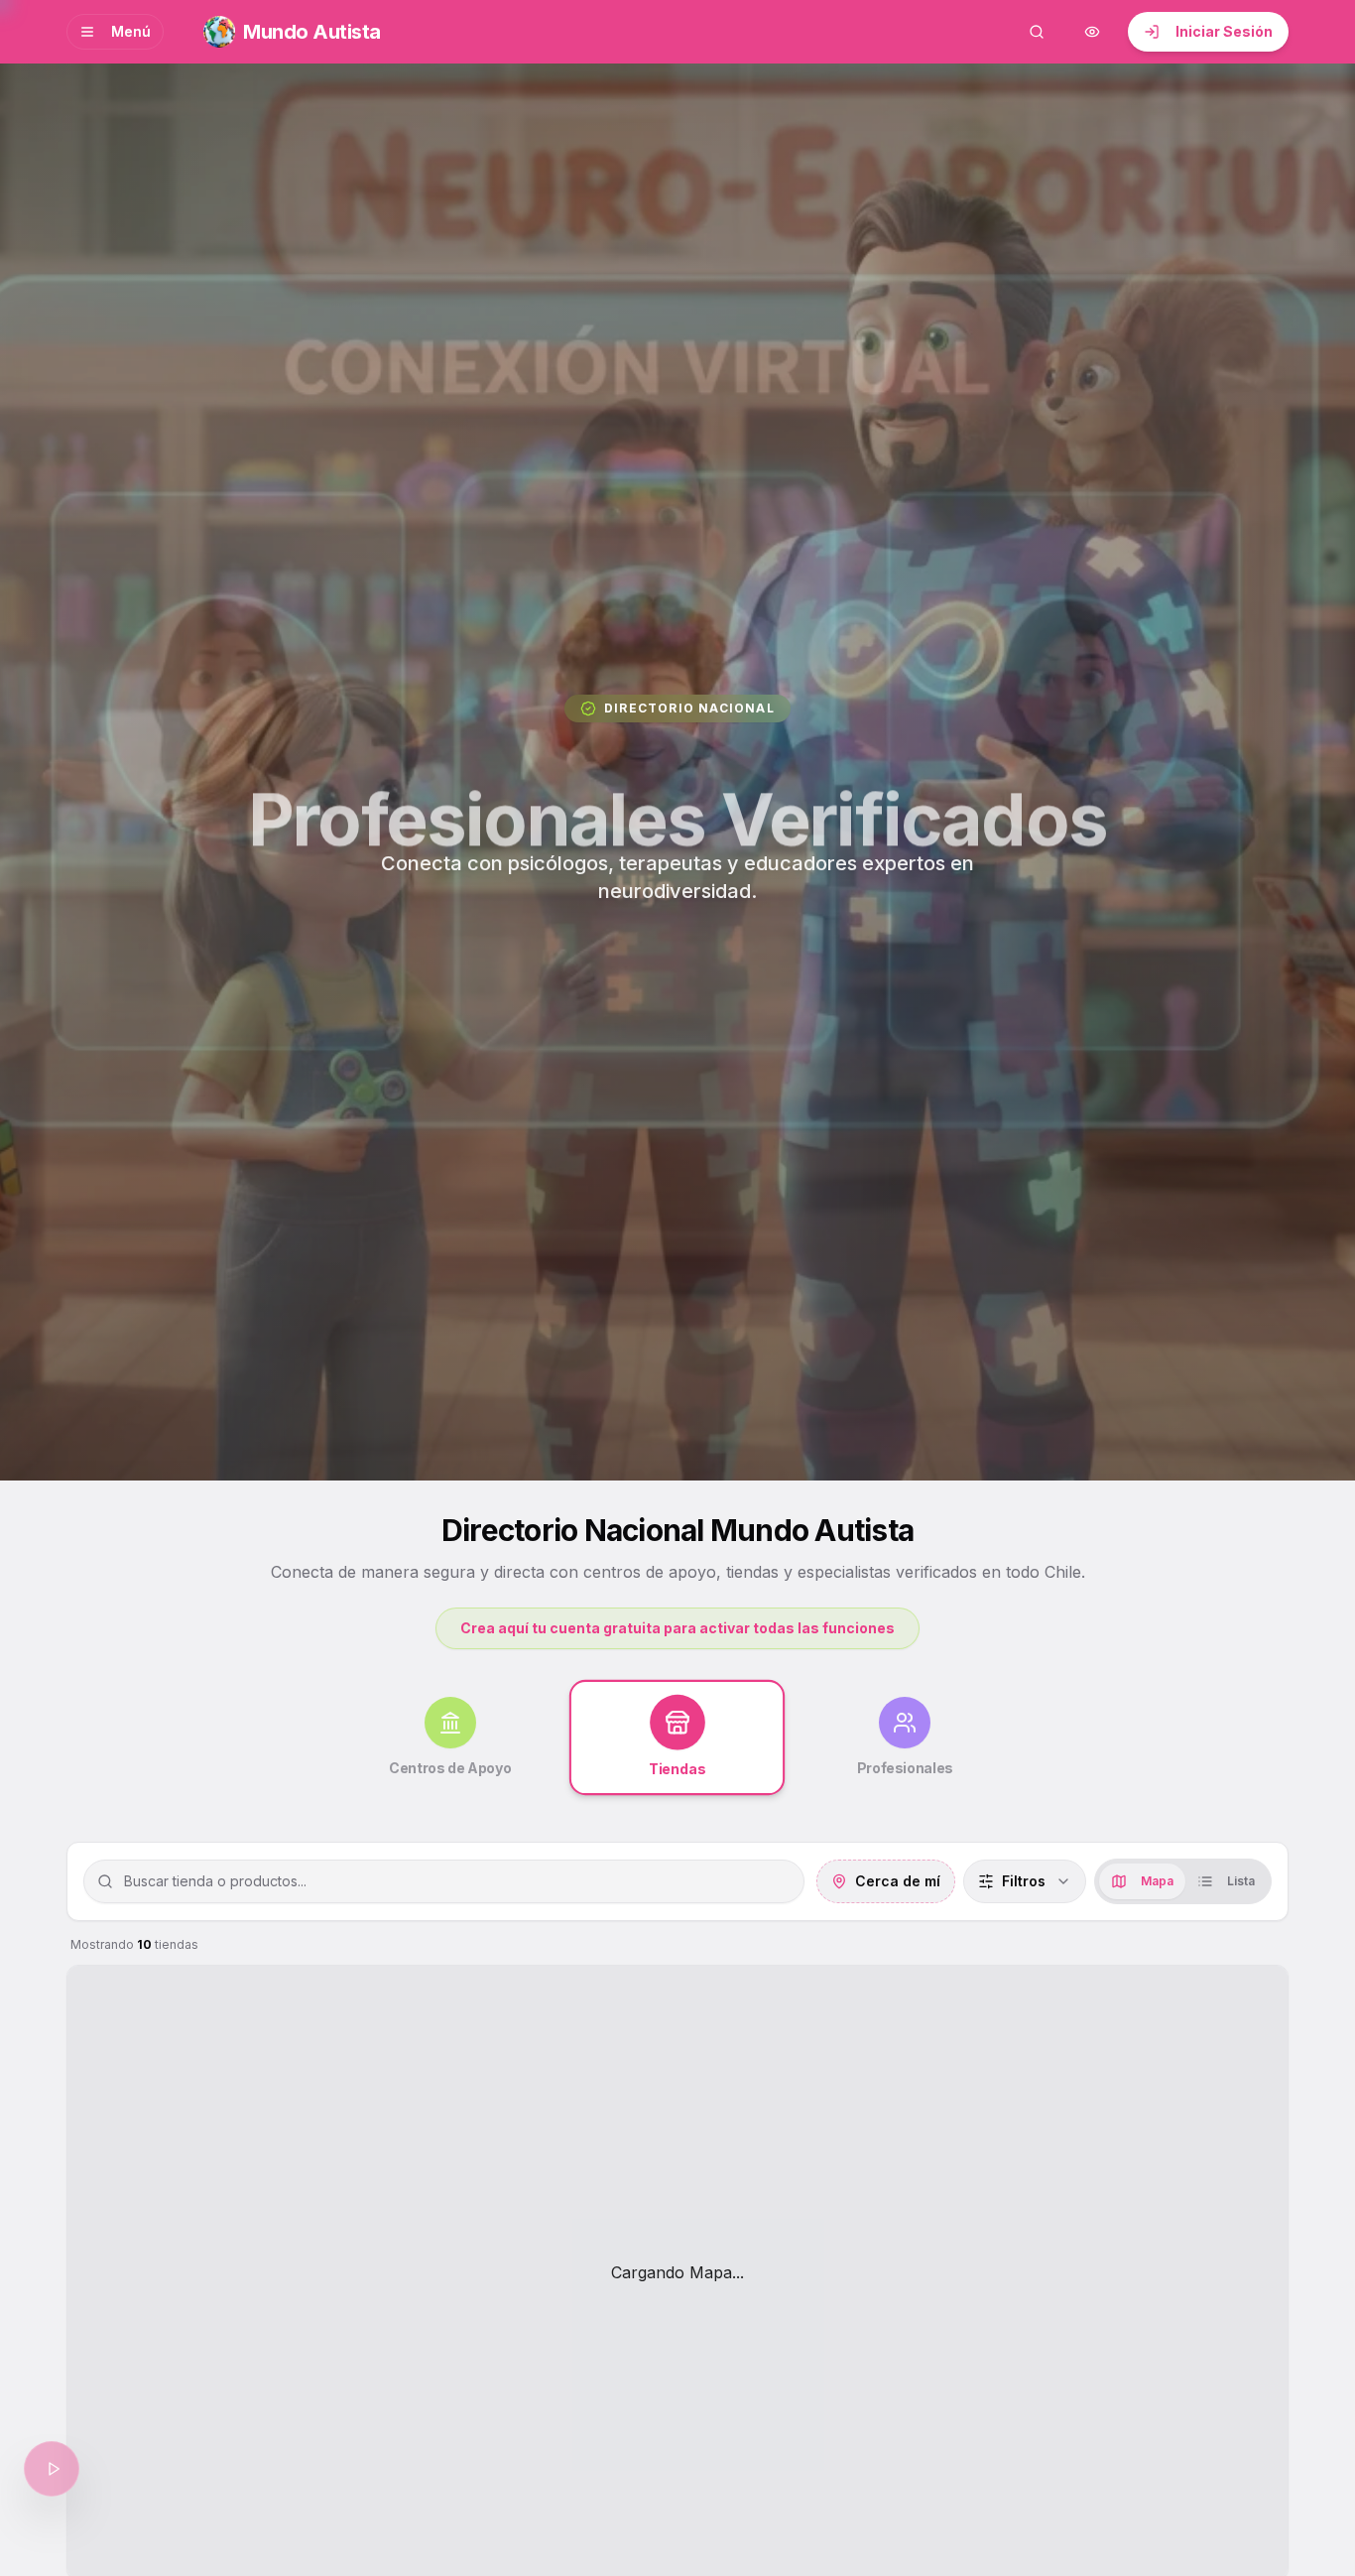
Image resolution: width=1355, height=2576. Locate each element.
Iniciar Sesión (1224, 31)
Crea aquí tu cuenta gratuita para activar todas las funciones (677, 1628)
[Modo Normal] (1092, 32)
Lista (1241, 1881)
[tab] (450, 1738)
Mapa (1157, 1881)
